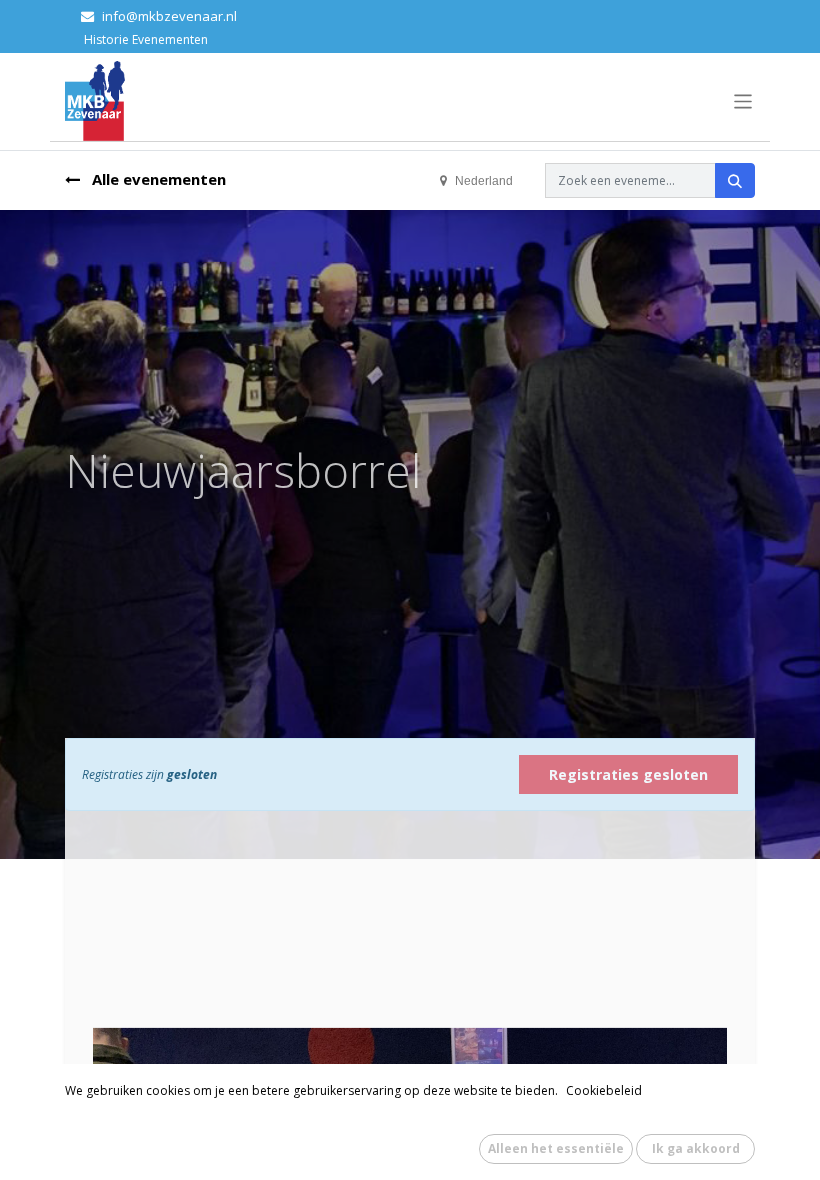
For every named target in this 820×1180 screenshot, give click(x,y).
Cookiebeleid (604, 1090)
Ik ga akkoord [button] (696, 1148)
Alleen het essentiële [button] (556, 1148)
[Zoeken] (735, 180)
